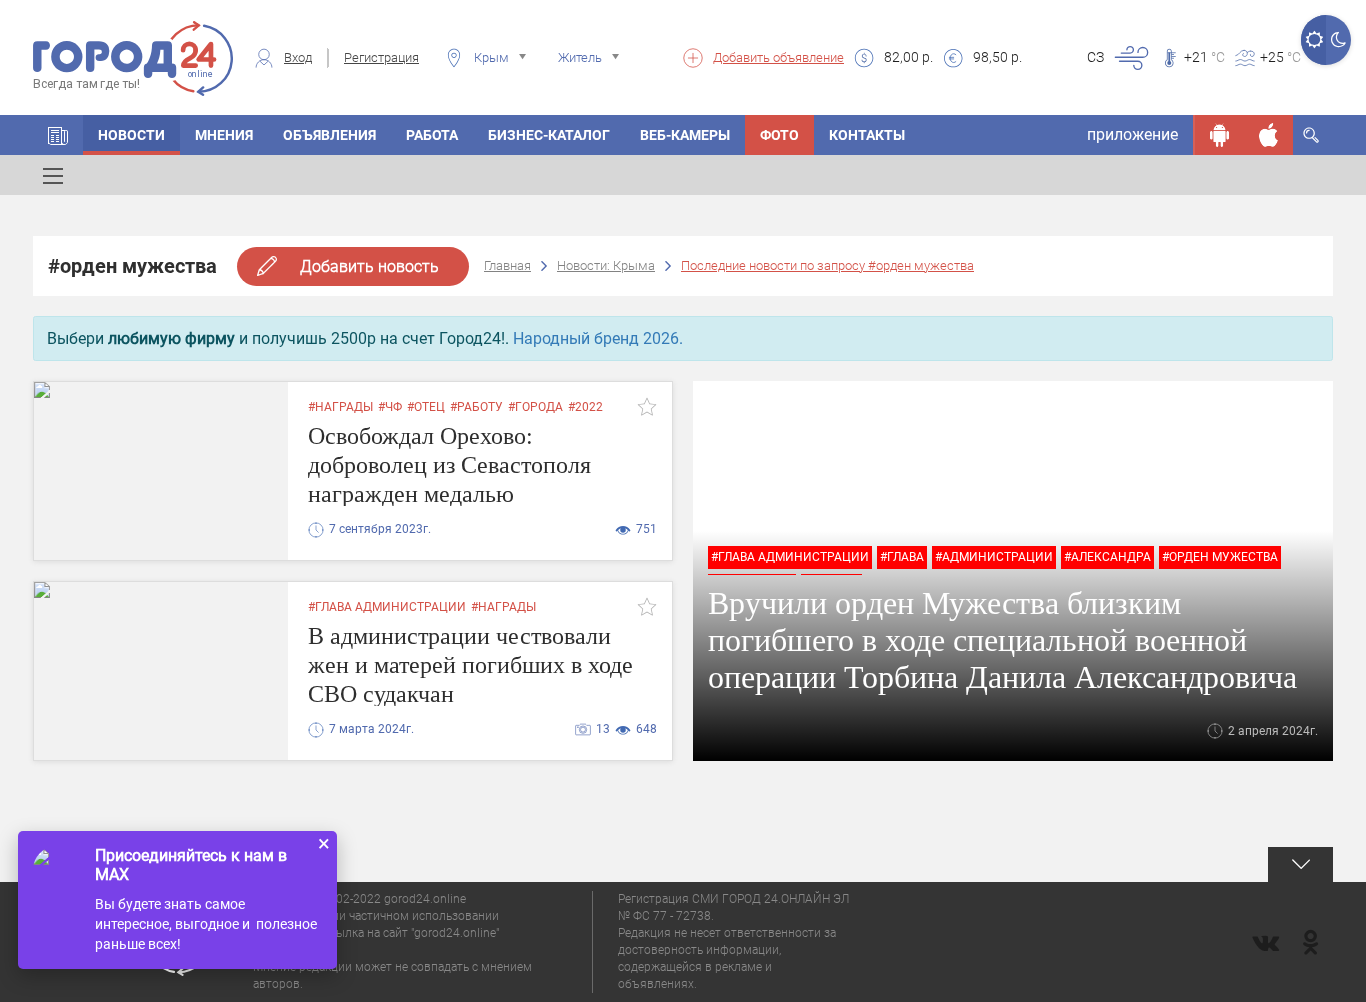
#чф (390, 407)
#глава (902, 557)
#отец (426, 407)
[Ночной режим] (1338, 40)
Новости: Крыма (606, 265)
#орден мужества (1220, 557)
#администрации (994, 557)
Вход (298, 57)
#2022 (585, 407)
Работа (432, 135)
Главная (507, 265)
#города (535, 407)
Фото (779, 135)
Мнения (224, 135)
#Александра (1107, 557)
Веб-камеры (685, 135)
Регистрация (381, 57)
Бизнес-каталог (549, 135)
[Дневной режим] (1313, 40)
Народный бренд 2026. (598, 338)
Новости (131, 135)
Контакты (867, 135)
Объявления (329, 135)
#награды (340, 407)
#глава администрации (790, 557)
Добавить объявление (778, 57)
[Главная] (58, 135)
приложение (1132, 134)
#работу (476, 407)
